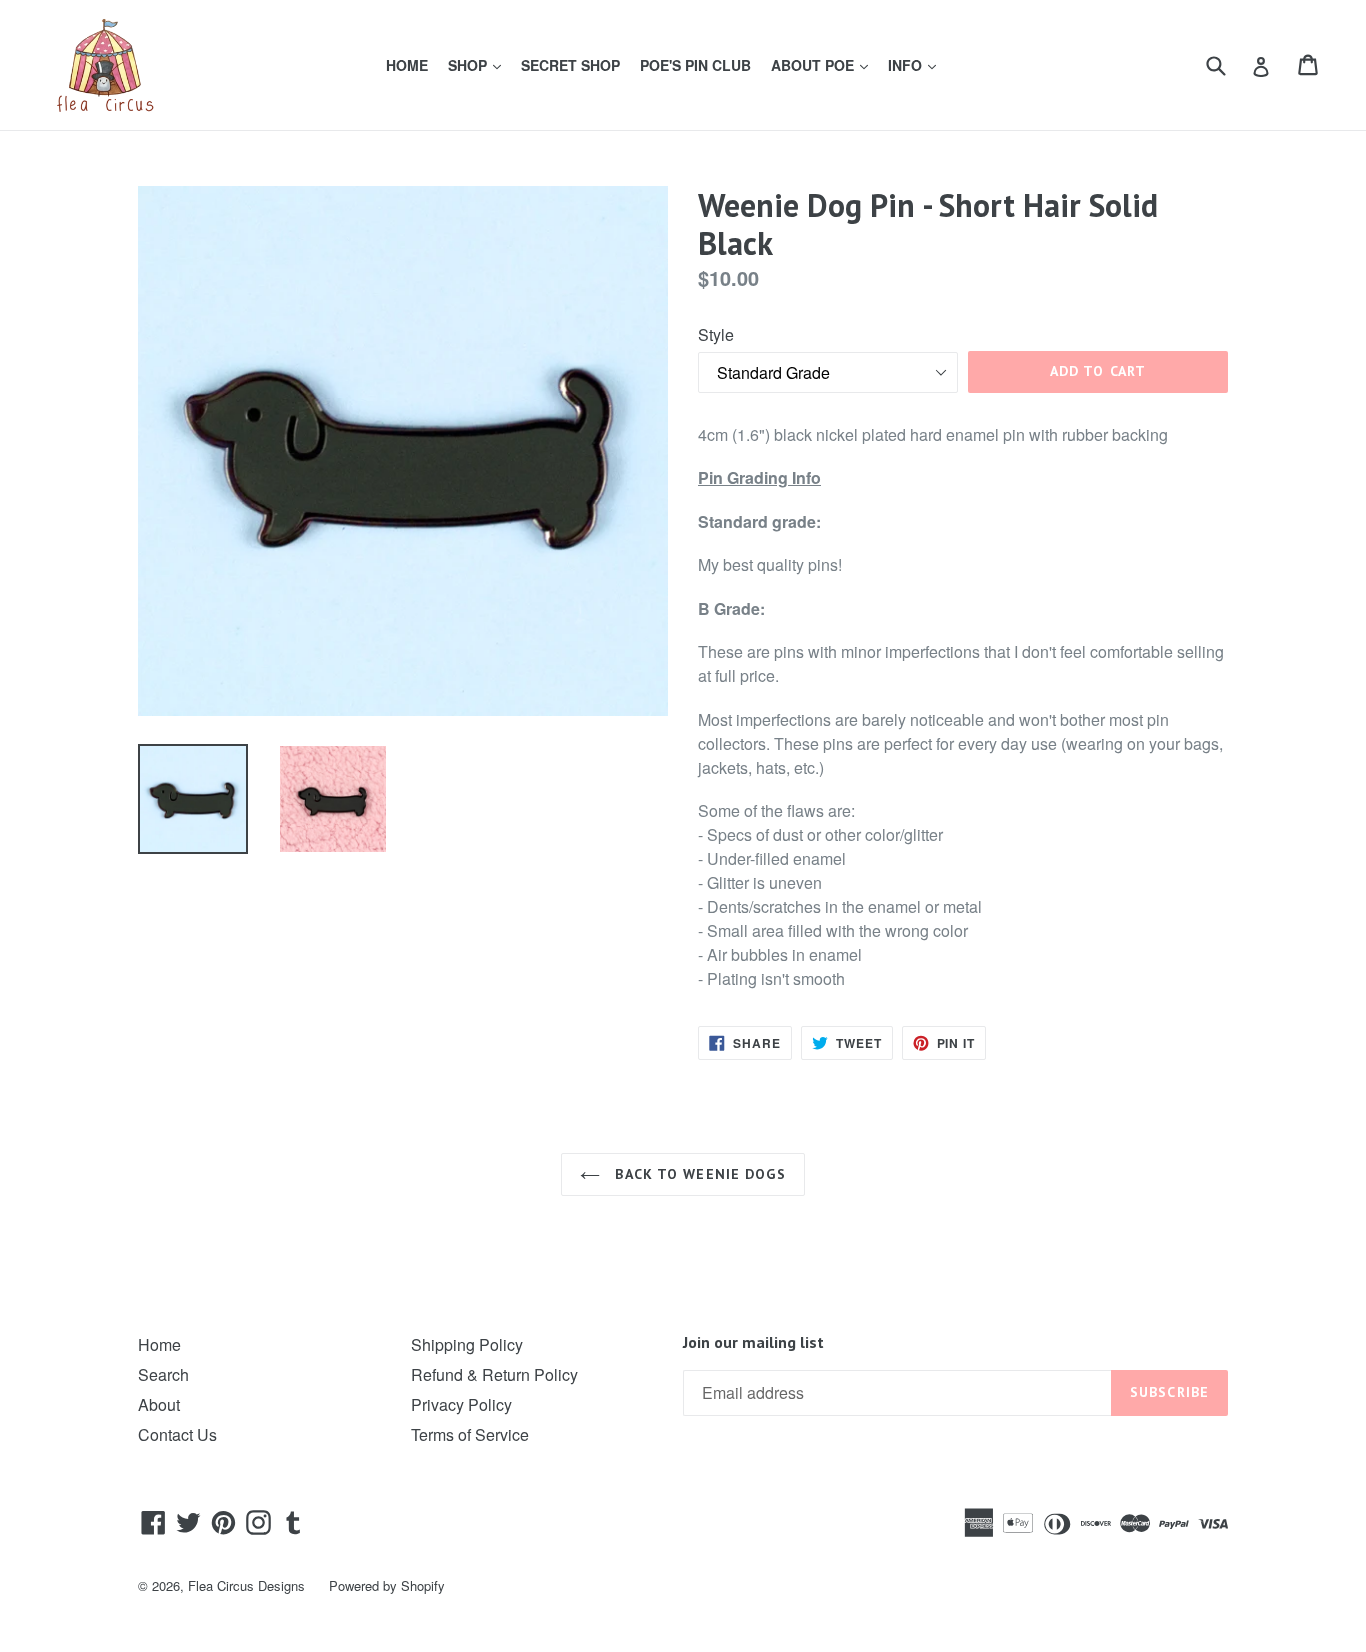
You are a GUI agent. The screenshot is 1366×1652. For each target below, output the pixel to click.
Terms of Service (470, 1434)
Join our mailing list (753, 1342)
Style (716, 334)
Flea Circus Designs (246, 1585)
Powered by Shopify (387, 1585)
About (159, 1404)
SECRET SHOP (570, 65)
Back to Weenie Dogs (697, 1174)
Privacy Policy (461, 1404)
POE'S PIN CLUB (695, 65)
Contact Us (177, 1434)
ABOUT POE (823, 64)
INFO (916, 64)
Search (163, 1374)
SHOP (478, 64)
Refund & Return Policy (494, 1374)
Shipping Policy (467, 1344)
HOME (407, 65)
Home (159, 1344)
